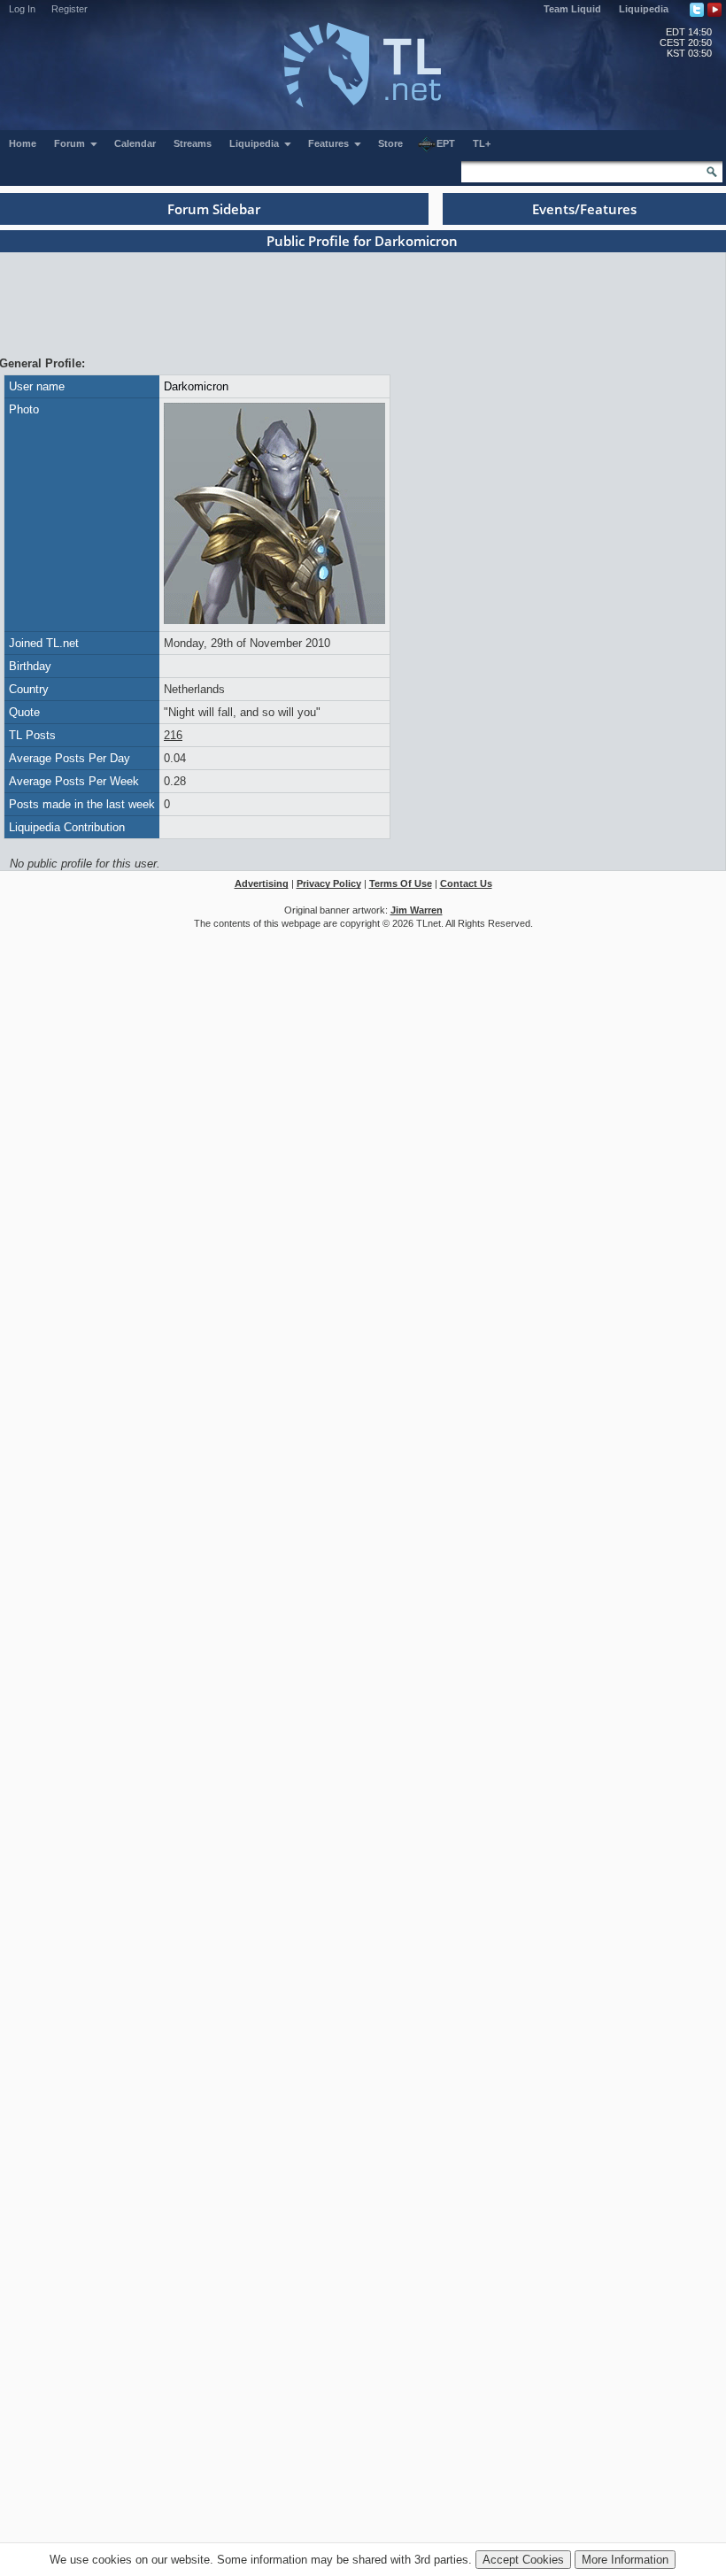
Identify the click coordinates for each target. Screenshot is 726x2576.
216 (173, 735)
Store (390, 143)
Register (70, 9)
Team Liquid (572, 9)
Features (330, 143)
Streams (193, 143)
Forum (71, 143)
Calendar (135, 143)
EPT (446, 143)
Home (23, 143)
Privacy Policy (329, 883)
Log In (22, 9)
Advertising (262, 883)
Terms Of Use (401, 883)
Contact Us (466, 883)
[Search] (712, 172)
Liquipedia (644, 9)
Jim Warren (417, 910)
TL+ (482, 143)
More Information (625, 2560)
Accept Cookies (523, 2560)
